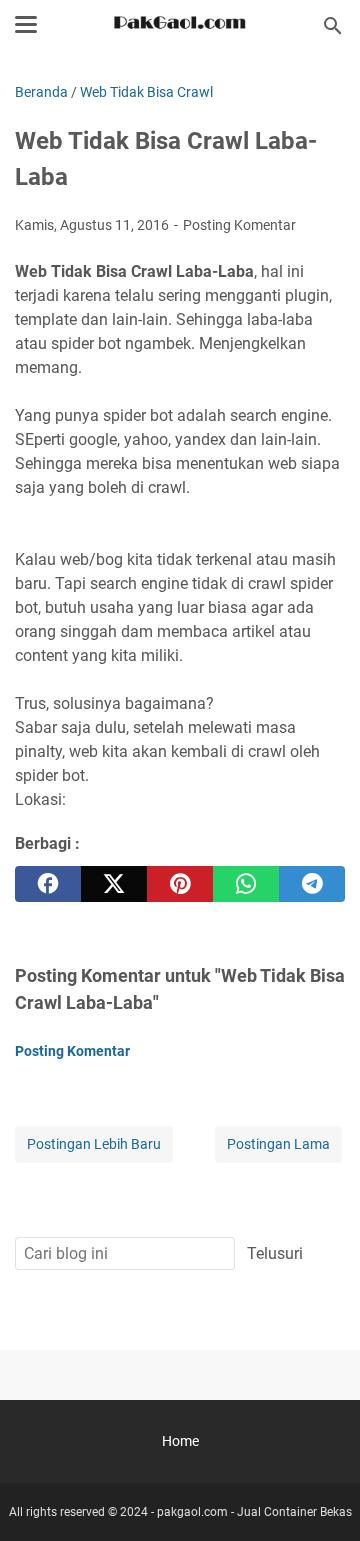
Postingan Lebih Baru (94, 1144)
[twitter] (114, 884)
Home (180, 1441)
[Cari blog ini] (333, 26)
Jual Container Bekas (294, 1512)
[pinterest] (180, 884)
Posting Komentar (239, 225)
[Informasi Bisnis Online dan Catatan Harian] (180, 26)
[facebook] (48, 884)
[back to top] (320, 1496)
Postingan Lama (278, 1144)
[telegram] (312, 884)
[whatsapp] (246, 884)
